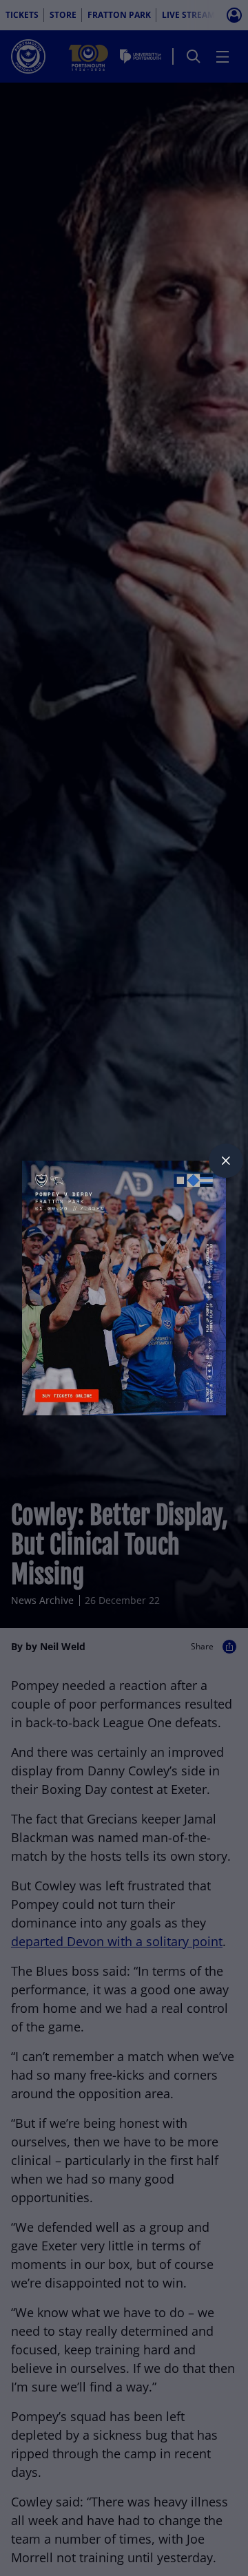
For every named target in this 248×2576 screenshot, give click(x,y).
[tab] (226, 1161)
